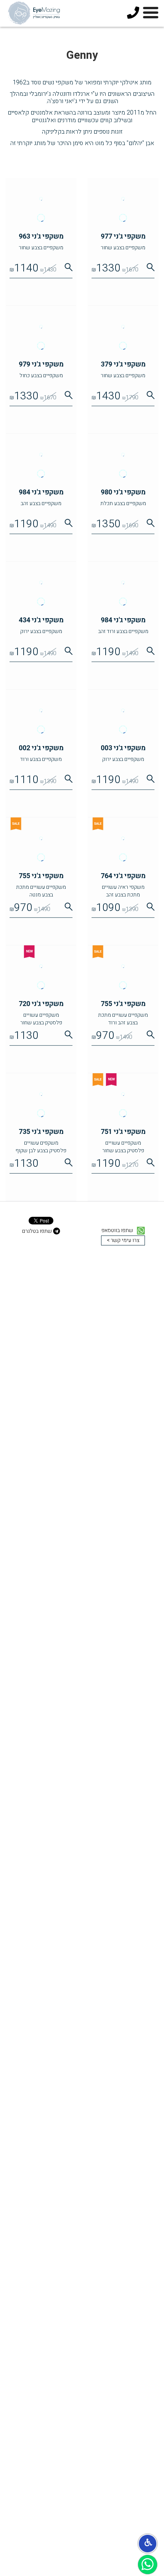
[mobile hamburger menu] (151, 14)
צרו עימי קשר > (123, 1240)
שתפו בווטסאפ (118, 1231)
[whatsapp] (148, 2565)
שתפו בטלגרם (38, 1231)
